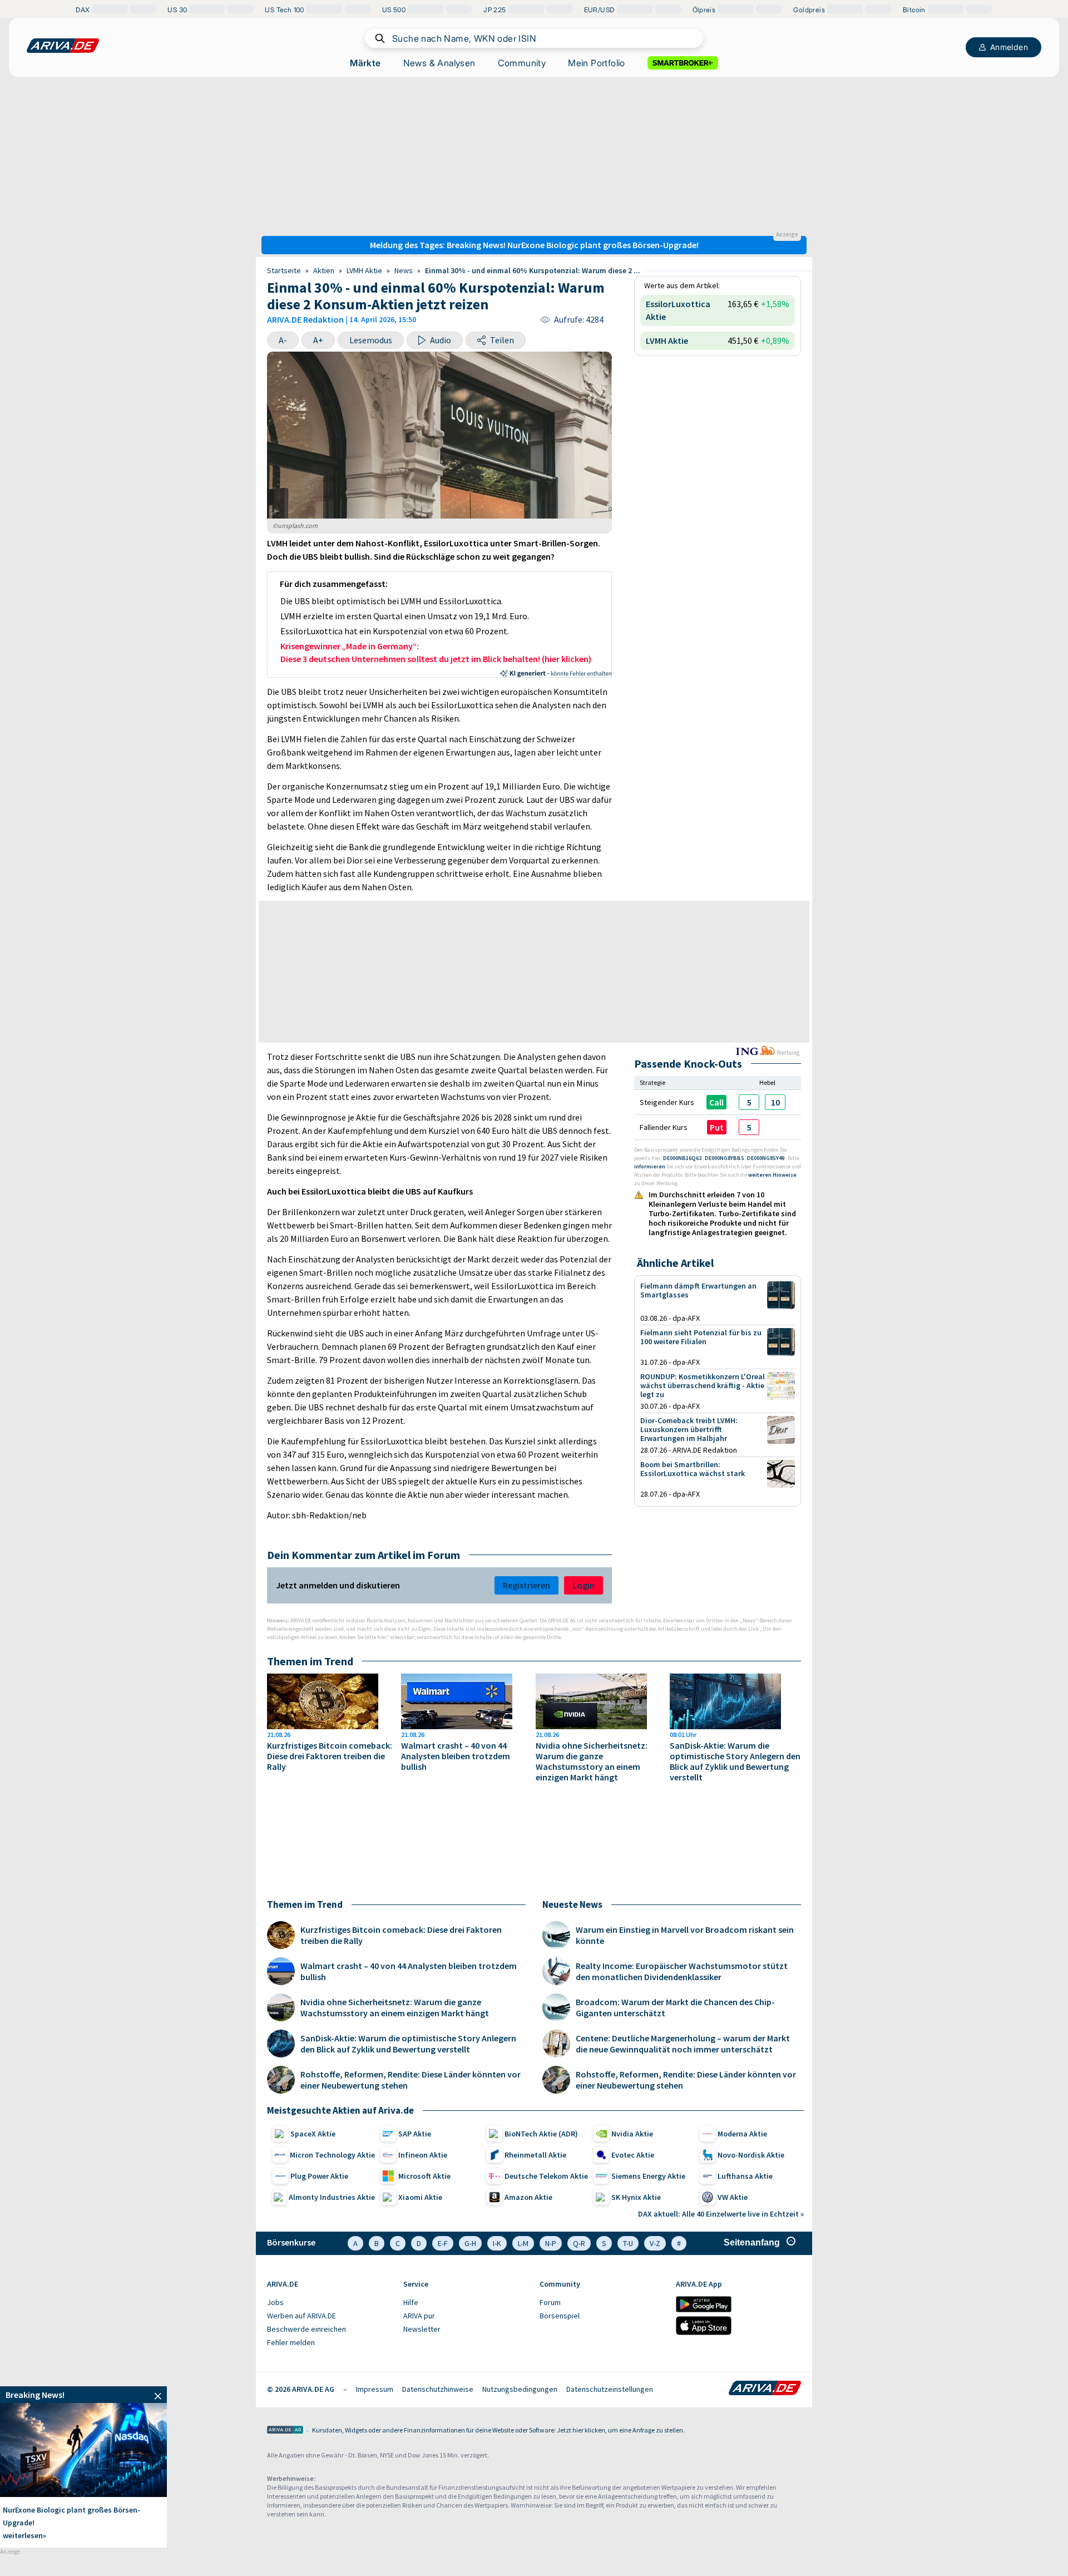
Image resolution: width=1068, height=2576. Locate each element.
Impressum (375, 2389)
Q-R (579, 2243)
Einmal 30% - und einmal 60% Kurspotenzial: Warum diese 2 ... (533, 270)
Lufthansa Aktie (745, 2176)
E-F (443, 2243)
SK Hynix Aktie (636, 2197)
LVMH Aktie (364, 270)
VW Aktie (733, 2197)
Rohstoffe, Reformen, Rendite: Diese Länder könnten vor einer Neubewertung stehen (411, 2080)
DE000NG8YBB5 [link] (725, 1158)
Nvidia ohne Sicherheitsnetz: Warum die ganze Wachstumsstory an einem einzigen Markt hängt (592, 1761)
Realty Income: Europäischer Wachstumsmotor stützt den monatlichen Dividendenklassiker (682, 1971)
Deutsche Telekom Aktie (546, 2176)
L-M (523, 2243)
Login (584, 1585)
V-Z (655, 2243)
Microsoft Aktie (424, 2176)
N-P (551, 2243)
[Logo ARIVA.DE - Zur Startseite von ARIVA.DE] (765, 2389)
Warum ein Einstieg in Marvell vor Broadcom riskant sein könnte (685, 1935)
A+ (318, 340)
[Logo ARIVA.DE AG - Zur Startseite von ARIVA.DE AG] (285, 2431)
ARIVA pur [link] (419, 2316)
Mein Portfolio (597, 63)
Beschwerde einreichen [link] (306, 2329)
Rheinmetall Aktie (535, 2155)
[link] (749, 1102)
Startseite (284, 270)
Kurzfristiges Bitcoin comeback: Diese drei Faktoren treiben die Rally (330, 1756)
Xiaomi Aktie (420, 2197)
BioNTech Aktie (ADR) (541, 2134)
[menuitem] (330, 2303)
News (404, 270)
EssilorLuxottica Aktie (678, 310)
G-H (470, 2243)
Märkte (365, 63)
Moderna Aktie (742, 2134)
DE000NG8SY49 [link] (766, 1158)
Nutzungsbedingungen (520, 2389)
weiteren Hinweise (772, 1175)
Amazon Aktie (528, 2197)
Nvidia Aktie (632, 2134)
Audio (441, 340)
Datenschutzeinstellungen (610, 2389)
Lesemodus (371, 340)
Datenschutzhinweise (438, 2389)
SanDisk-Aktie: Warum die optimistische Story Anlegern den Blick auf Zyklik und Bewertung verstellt (735, 1761)
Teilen (502, 340)
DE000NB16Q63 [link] (683, 1158)
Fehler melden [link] (291, 2342)
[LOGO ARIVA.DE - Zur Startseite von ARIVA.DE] (63, 46)
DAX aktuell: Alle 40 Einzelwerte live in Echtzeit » (721, 2214)
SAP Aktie (415, 2134)
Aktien (324, 270)
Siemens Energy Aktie (648, 2176)
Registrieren (526, 1585)
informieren (650, 1166)
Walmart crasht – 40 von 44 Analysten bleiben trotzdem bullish (456, 1756)
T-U (628, 2243)
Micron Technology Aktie (332, 2155)
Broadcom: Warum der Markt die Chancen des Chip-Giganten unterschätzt (675, 2007)
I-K (497, 2243)
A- (283, 340)
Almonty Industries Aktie (332, 2197)
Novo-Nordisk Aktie (751, 2155)
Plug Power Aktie (319, 2176)
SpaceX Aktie (313, 2134)
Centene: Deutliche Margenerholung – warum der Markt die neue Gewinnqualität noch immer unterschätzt (683, 2044)
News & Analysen (439, 63)
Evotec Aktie (633, 2155)
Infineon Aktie (423, 2155)
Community (522, 63)
